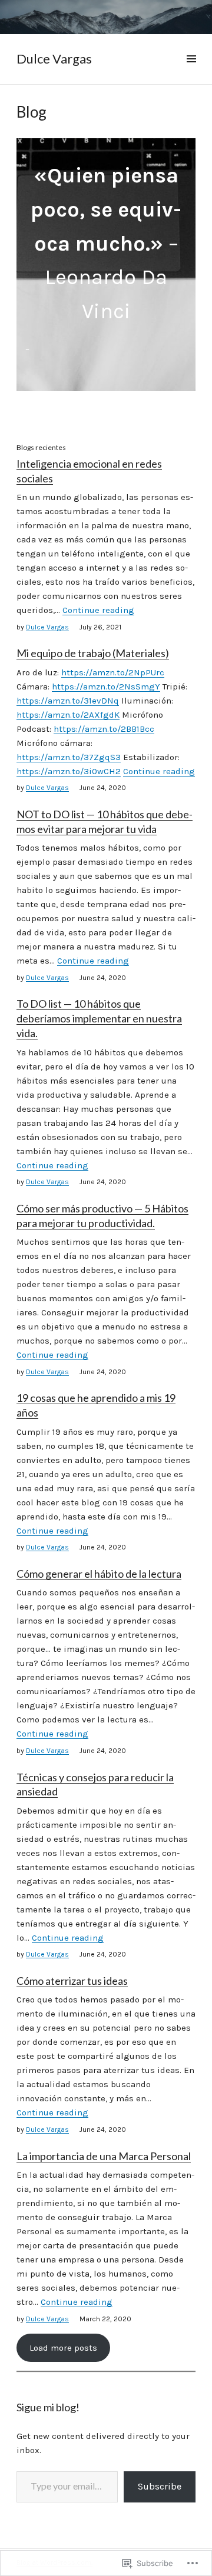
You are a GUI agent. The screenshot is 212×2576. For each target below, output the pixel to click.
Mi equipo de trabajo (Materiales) (93, 653)
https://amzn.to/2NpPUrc (113, 672)
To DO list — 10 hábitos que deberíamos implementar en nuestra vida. (99, 1018)
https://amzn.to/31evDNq (68, 701)
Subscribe (160, 2486)
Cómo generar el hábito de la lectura (99, 1574)
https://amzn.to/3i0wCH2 (69, 771)
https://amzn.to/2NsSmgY (106, 687)
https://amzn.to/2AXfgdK (68, 715)
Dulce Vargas (54, 59)
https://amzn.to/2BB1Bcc (104, 729)
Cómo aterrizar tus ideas (72, 1981)
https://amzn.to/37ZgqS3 (69, 757)
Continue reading (98, 610)
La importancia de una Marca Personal (104, 2156)
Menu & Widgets (191, 72)
